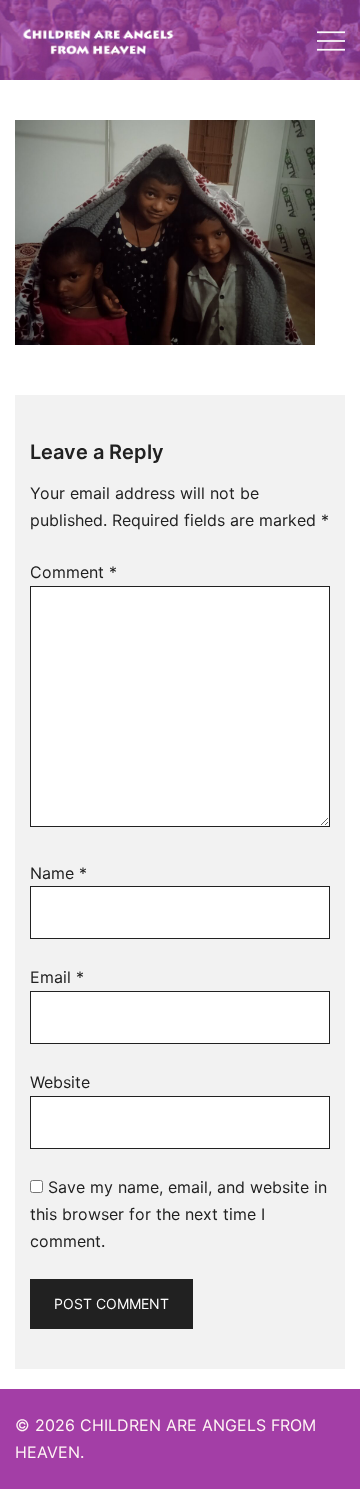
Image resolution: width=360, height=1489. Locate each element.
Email (57, 977)
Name (58, 873)
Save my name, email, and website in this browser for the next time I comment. (178, 1214)
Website (60, 1082)
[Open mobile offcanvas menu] (331, 40)
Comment (73, 572)
